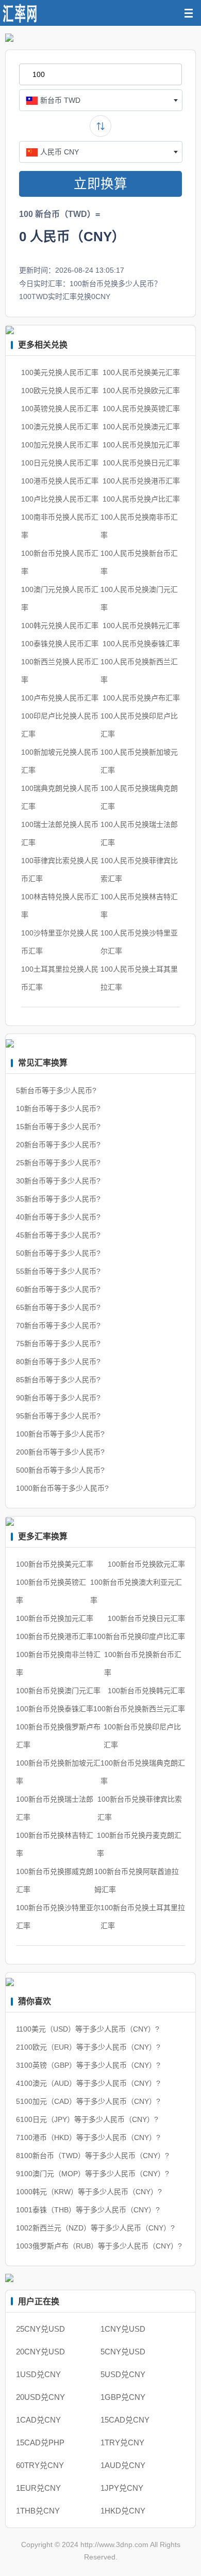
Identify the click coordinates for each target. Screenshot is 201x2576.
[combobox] (101, 100)
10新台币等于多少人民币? (58, 1109)
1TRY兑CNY (122, 2442)
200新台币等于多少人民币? (60, 1452)
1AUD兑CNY (123, 2465)
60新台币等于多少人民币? (58, 1289)
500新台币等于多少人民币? (60, 1470)
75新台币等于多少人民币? (58, 1344)
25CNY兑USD (40, 2329)
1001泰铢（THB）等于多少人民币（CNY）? (88, 2210)
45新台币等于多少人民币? (58, 1235)
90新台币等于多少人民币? (58, 1398)
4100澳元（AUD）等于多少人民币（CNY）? (88, 2083)
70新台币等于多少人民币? (58, 1325)
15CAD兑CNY (125, 2420)
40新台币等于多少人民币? (58, 1217)
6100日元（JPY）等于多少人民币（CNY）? (87, 2119)
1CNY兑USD (123, 2329)
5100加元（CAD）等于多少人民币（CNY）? (88, 2101)
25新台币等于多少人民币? (58, 1163)
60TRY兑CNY (40, 2465)
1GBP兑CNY (123, 2397)
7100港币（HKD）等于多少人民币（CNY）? (88, 2137)
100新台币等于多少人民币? (60, 1434)
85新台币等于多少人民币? (58, 1380)
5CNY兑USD (123, 2352)
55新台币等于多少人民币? (58, 1271)
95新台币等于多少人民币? (58, 1416)
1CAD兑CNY (38, 2420)
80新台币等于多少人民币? (58, 1362)
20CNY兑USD (40, 2352)
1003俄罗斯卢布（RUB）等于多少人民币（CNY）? (99, 2246)
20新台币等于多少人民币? (58, 1145)
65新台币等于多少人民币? (58, 1307)
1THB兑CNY (38, 2511)
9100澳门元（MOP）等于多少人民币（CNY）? (93, 2174)
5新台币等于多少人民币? (56, 1090)
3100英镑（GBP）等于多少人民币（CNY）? (88, 2065)
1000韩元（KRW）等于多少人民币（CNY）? (89, 2192)
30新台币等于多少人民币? (58, 1181)
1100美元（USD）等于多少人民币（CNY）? (88, 2029)
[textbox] (101, 100)
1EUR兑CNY (38, 2488)
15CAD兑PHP (40, 2442)
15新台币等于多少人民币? (58, 1127)
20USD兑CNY (40, 2397)
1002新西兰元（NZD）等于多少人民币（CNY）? (95, 2228)
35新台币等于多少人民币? (58, 1199)
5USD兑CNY (123, 2374)
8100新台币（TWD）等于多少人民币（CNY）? (93, 2156)
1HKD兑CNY (123, 2511)
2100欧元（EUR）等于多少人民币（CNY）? (88, 2047)
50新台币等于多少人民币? (58, 1253)
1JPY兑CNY (122, 2488)
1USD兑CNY (38, 2374)
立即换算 (100, 184)
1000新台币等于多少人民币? (62, 1488)
